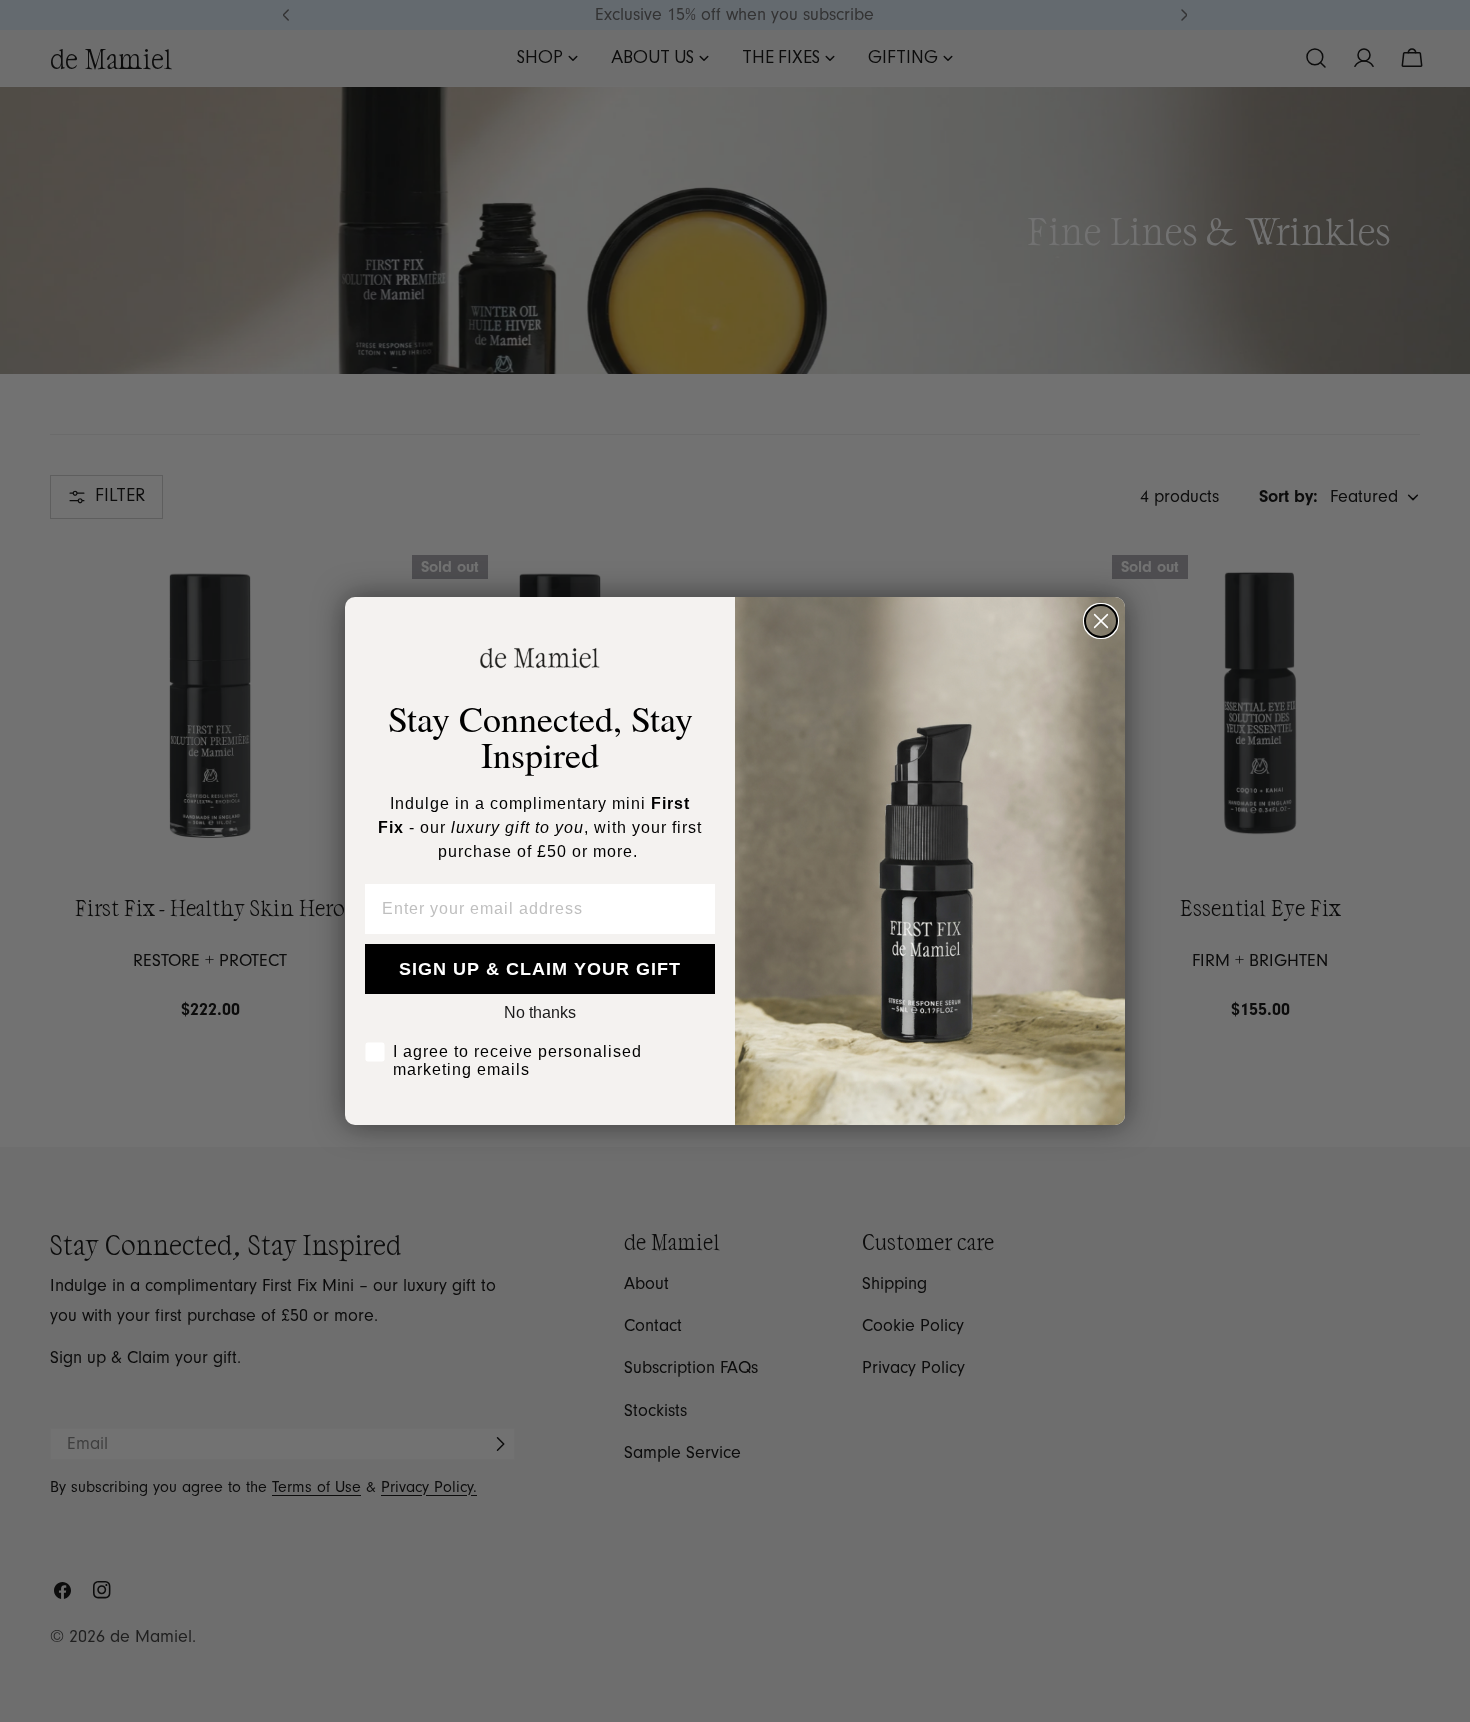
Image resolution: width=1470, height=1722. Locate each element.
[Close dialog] (1101, 621)
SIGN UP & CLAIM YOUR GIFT (540, 969)
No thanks (540, 1012)
